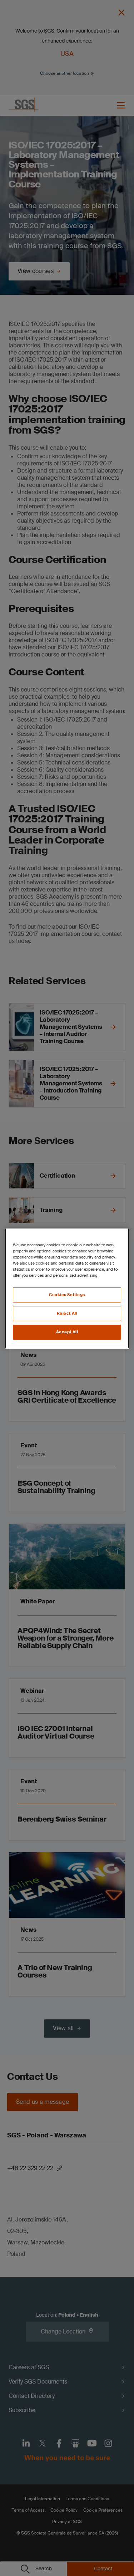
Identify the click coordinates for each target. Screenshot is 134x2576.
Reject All (67, 1313)
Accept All (67, 1332)
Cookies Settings (67, 1295)
